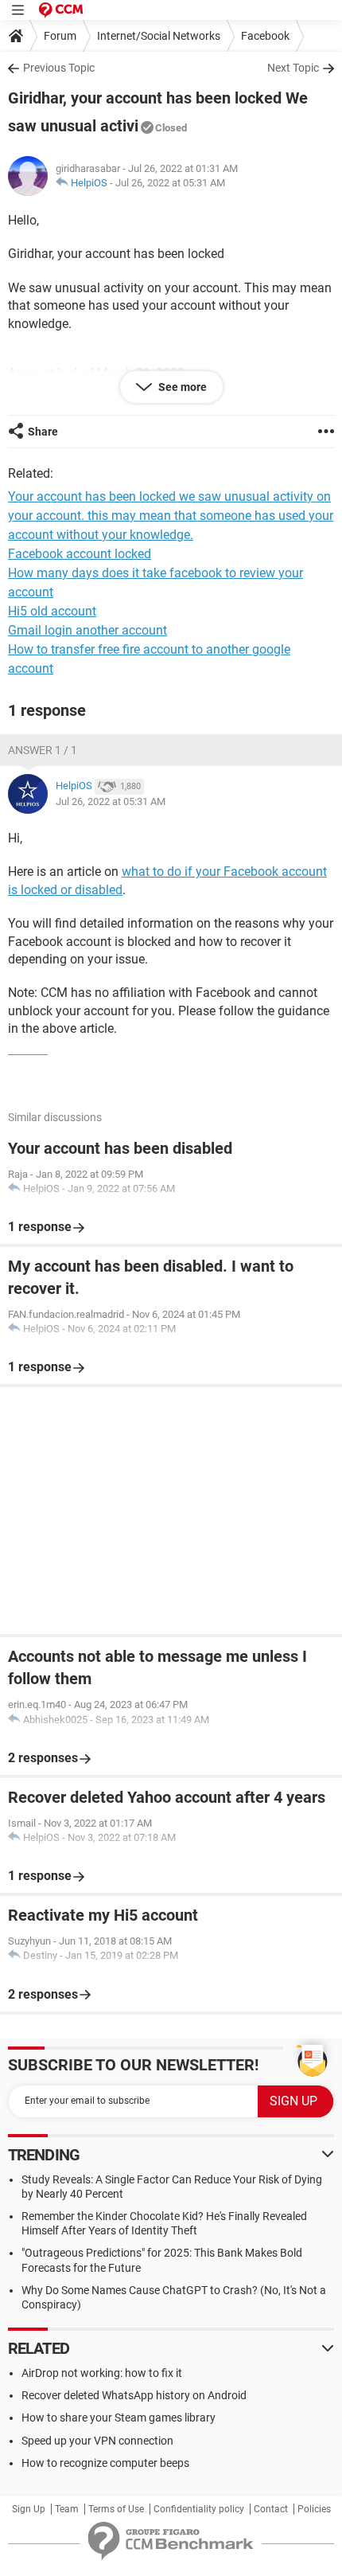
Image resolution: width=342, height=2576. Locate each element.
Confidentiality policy (199, 2509)
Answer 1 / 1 (43, 750)
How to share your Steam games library (119, 2418)
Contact (271, 2509)
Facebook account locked (80, 554)
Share (43, 432)
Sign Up (29, 2509)
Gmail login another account (87, 630)
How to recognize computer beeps (105, 2463)
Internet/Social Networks (159, 36)
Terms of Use (116, 2509)
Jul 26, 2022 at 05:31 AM (170, 183)
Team (67, 2509)
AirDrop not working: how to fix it (102, 2373)
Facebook (265, 36)
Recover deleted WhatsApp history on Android (134, 2395)
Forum (60, 36)
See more (181, 387)
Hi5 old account (52, 611)
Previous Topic (59, 68)
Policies (314, 2509)
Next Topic (293, 68)
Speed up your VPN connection (97, 2441)
